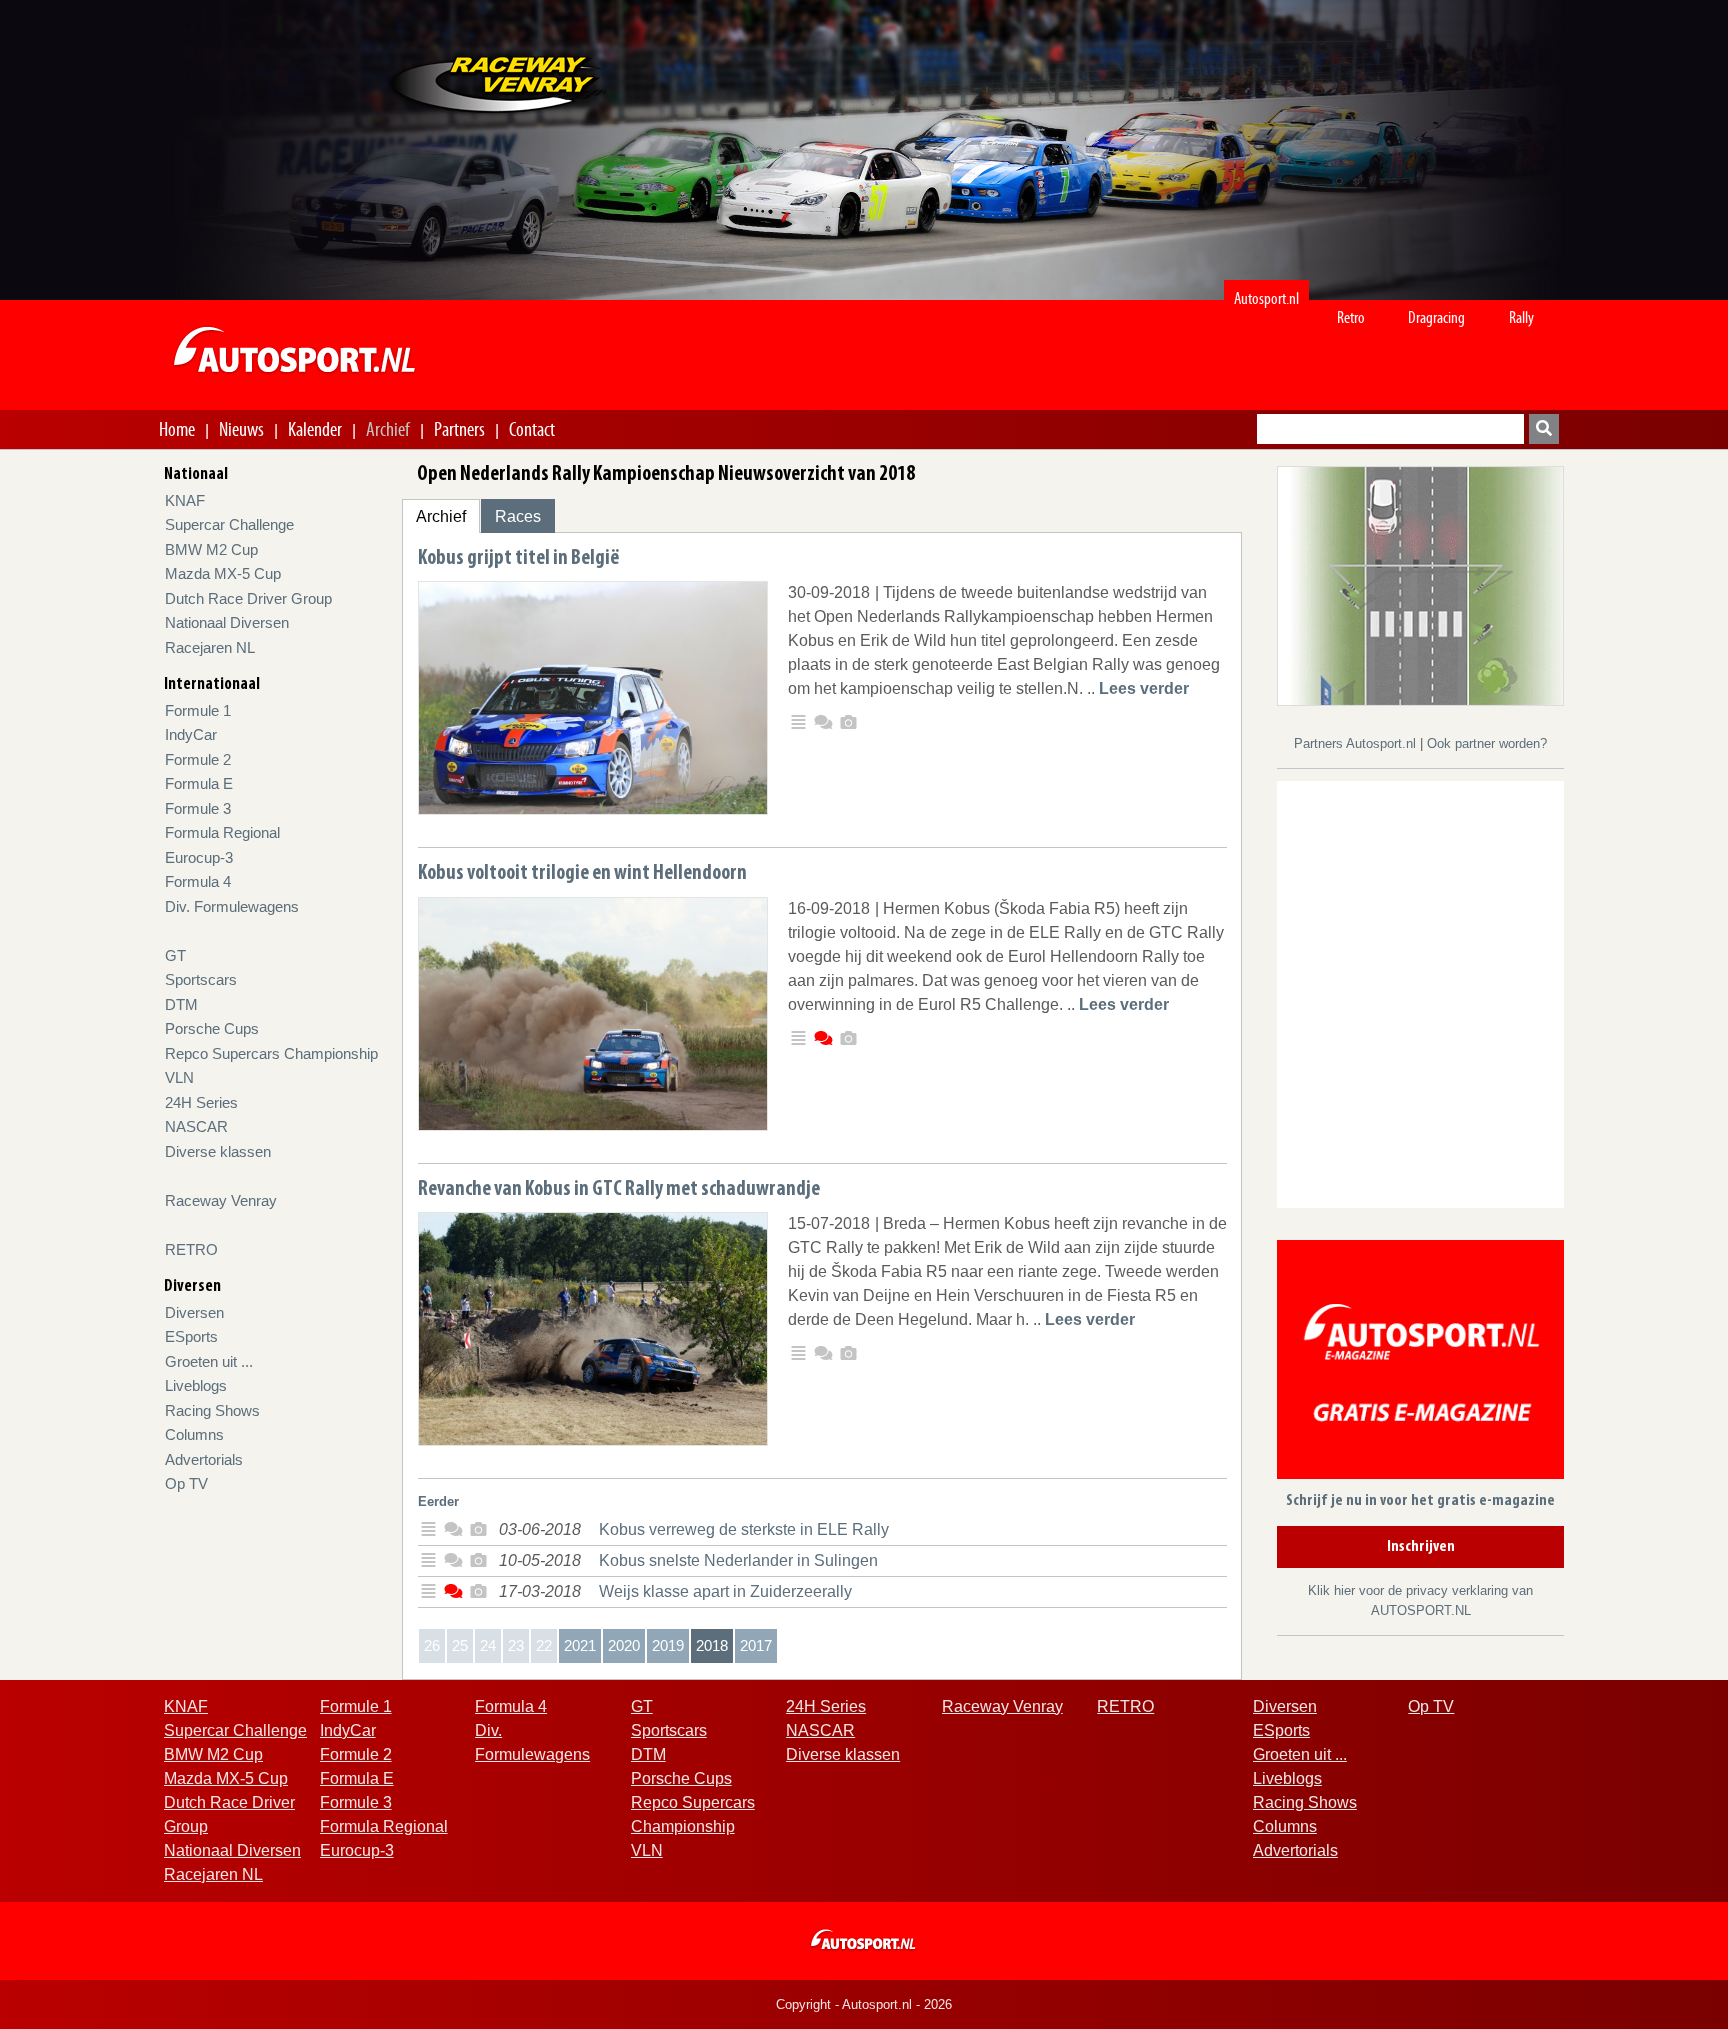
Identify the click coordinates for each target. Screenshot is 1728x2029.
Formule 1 (198, 710)
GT (175, 955)
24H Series (201, 1102)
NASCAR (196, 1126)
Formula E (199, 783)
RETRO (191, 1249)
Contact (532, 429)
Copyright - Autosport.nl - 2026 (864, 2004)
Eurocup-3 (199, 857)
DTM (181, 1004)
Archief (388, 429)
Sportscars (201, 979)
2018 (712, 1645)
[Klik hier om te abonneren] (1420, 1363)
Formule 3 (198, 808)
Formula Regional (222, 832)
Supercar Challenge (229, 524)
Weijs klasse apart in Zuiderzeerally (725, 1591)
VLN (179, 1077)
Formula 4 (198, 881)
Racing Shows (212, 1410)
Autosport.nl (1266, 298)
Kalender (315, 429)
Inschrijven (1421, 1547)
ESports (191, 1336)
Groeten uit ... (209, 1361)
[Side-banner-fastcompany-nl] (1420, 584)
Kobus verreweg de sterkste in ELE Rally (744, 1529)
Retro (1351, 317)
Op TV (186, 1483)
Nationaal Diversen (227, 622)
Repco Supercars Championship (271, 1053)
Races (518, 516)
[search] (1544, 429)
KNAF (185, 500)
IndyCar (191, 734)
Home (177, 429)
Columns (194, 1434)
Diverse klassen (218, 1151)
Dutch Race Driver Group (248, 598)
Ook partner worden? (1487, 743)
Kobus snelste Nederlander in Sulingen (738, 1560)
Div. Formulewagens (232, 906)
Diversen (194, 1312)
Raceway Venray (221, 1200)
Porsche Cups (212, 1028)
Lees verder (1144, 688)
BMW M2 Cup (211, 549)
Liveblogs (196, 1385)
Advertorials (204, 1459)
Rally (1521, 317)
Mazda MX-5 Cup (223, 573)
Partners (459, 429)
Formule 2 (198, 759)
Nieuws (241, 429)
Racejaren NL (210, 647)
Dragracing (1436, 317)
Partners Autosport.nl (1357, 743)
